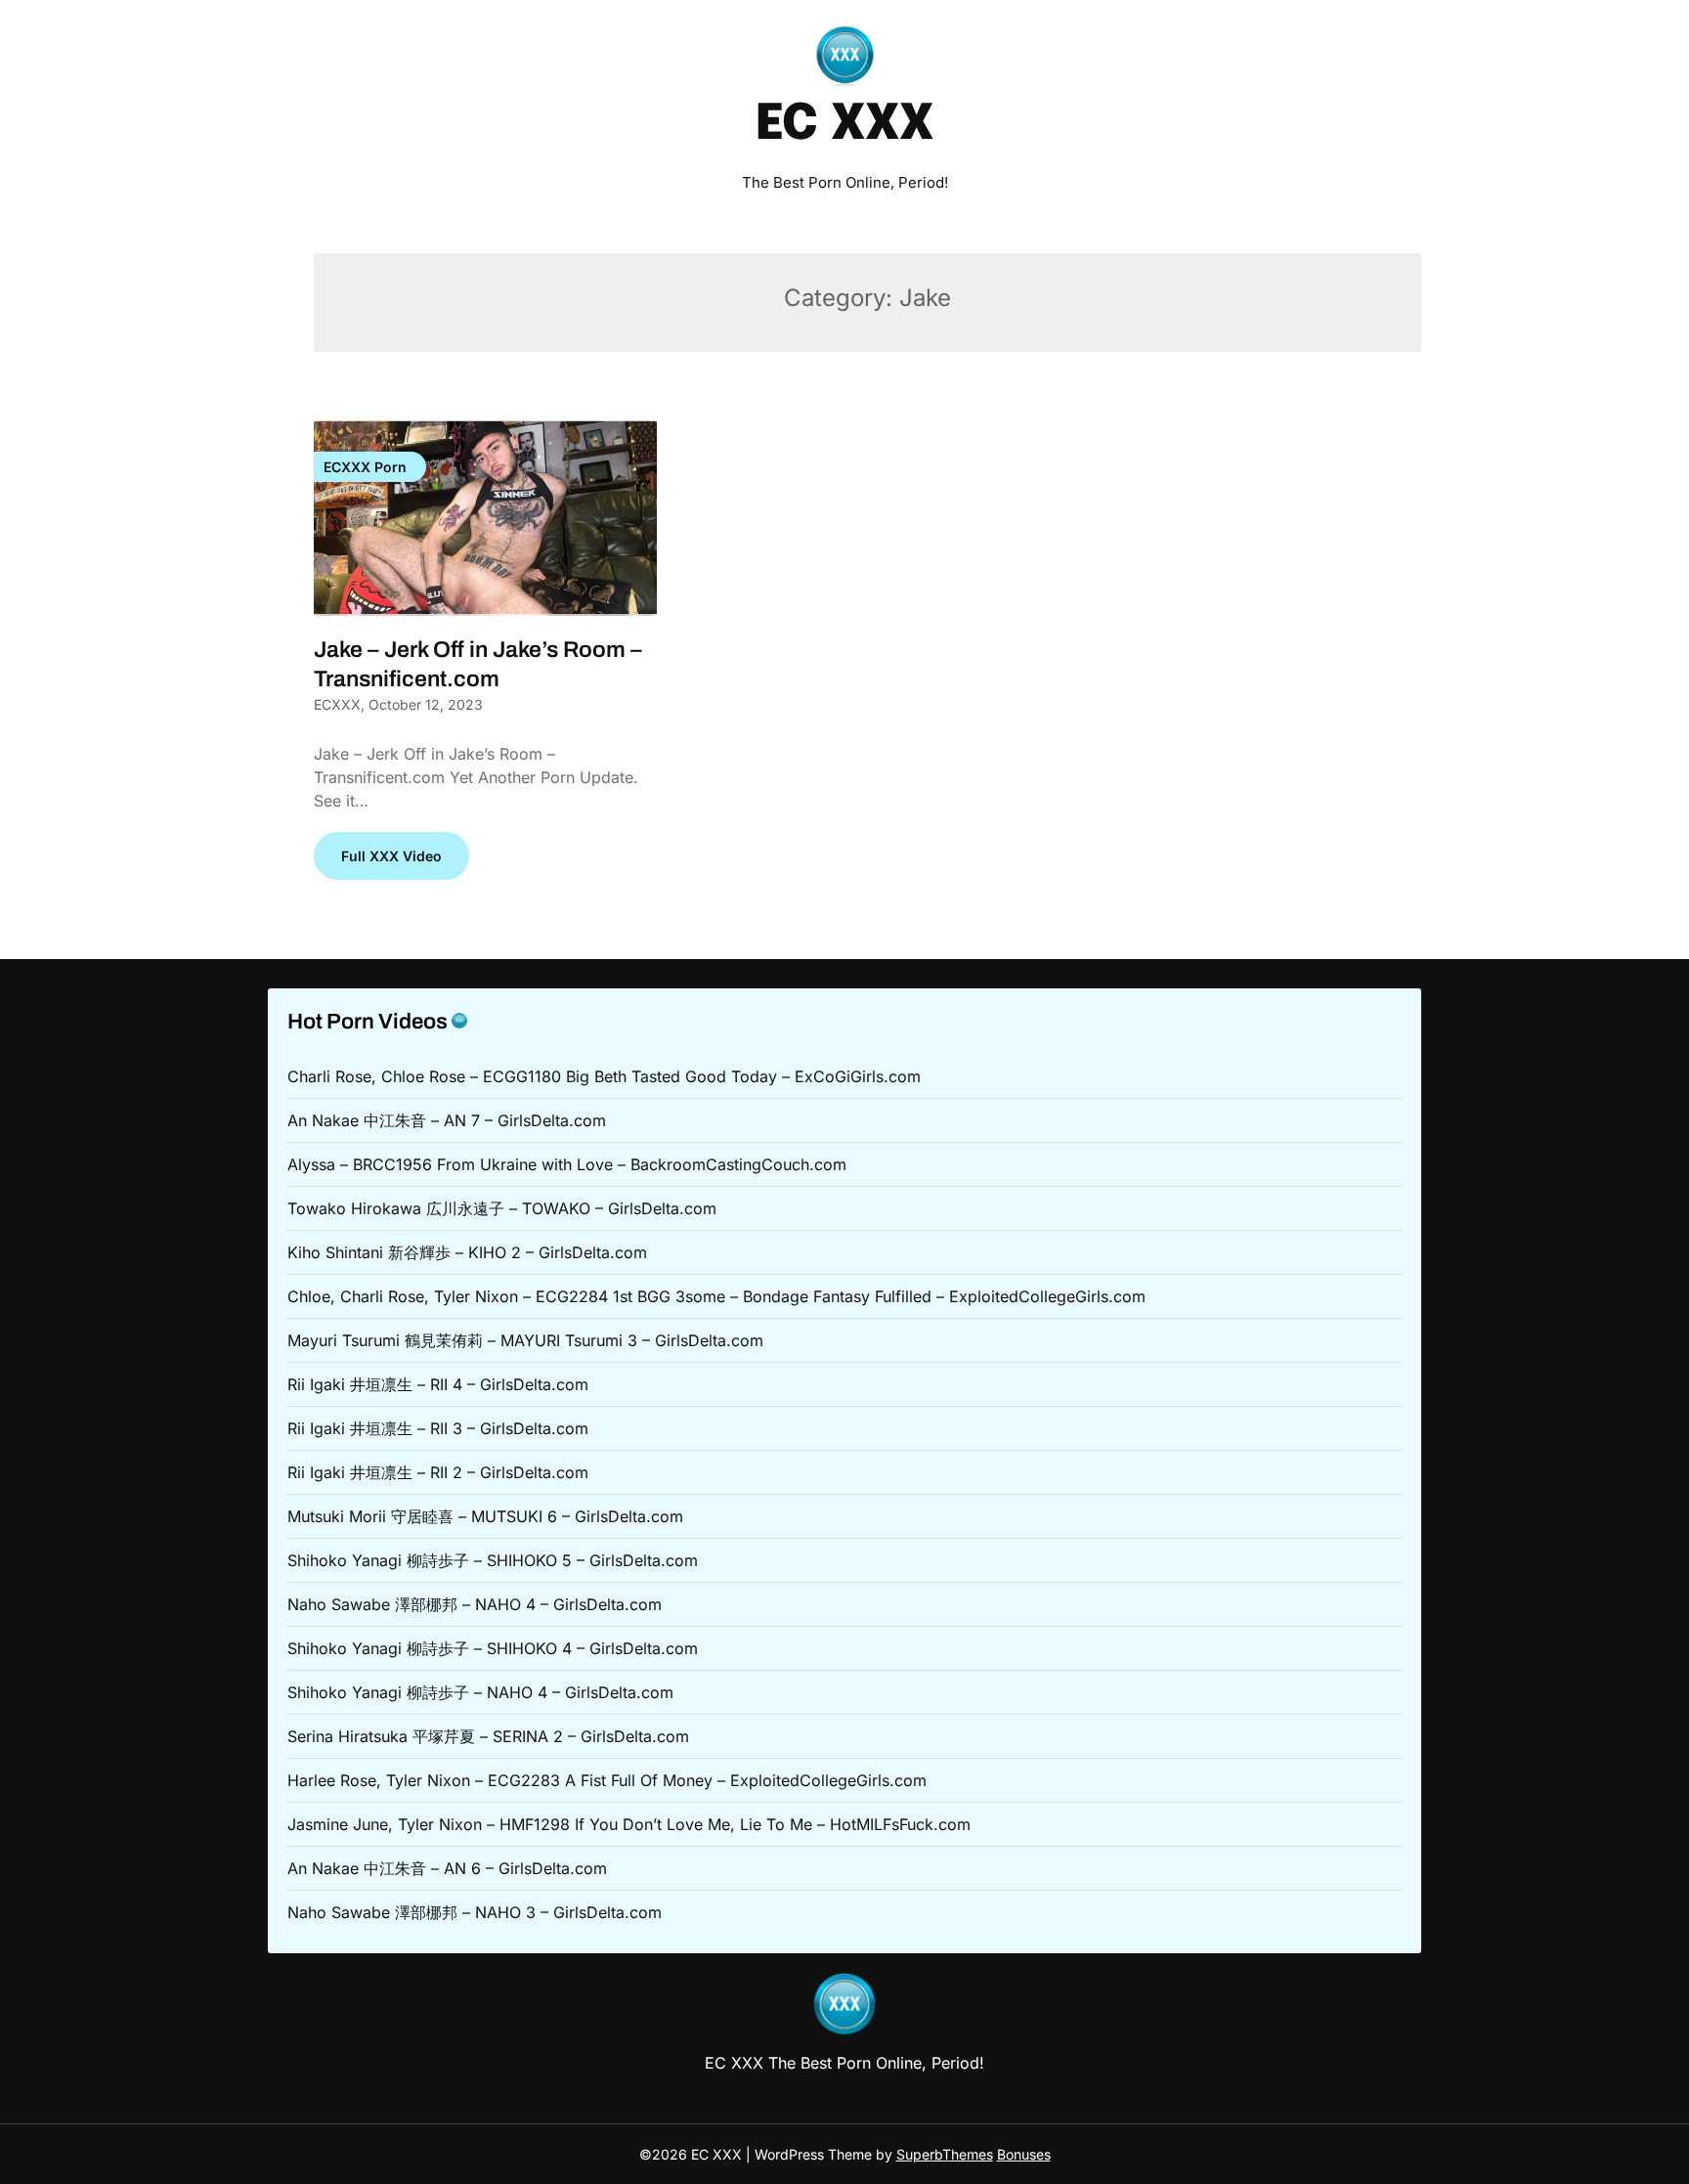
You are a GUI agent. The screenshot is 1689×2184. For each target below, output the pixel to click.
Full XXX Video (391, 856)
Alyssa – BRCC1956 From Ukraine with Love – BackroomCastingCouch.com (567, 1164)
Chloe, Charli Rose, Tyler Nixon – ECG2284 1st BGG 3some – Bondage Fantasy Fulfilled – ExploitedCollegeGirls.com (716, 1296)
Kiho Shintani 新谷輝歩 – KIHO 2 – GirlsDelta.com (467, 1252)
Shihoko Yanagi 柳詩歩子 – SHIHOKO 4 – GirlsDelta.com (493, 1648)
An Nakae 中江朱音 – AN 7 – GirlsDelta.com (447, 1120)
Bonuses (1024, 2154)
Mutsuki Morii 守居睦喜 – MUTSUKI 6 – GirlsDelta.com (485, 1516)
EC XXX (844, 125)
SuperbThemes (945, 2154)
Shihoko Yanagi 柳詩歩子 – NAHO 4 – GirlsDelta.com (480, 1692)
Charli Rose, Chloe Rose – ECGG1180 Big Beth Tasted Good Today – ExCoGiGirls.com (604, 1076)
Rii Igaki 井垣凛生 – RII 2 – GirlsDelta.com (438, 1472)
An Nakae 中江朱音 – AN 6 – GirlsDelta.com (447, 1868)
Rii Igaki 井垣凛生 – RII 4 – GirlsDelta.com (438, 1384)
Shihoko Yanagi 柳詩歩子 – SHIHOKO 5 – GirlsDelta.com (493, 1560)
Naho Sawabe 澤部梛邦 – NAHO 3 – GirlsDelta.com (475, 1912)
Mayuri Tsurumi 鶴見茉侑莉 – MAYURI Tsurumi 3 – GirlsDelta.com (525, 1340)
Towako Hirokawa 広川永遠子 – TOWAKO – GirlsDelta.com (502, 1208)
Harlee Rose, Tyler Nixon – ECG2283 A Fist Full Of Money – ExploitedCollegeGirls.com (607, 1780)
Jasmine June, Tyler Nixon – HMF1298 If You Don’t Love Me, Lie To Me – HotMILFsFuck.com (629, 1824)
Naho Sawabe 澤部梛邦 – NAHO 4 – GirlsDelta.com (475, 1604)
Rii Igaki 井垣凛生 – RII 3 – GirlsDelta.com (438, 1428)
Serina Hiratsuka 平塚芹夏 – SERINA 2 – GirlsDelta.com (488, 1736)
